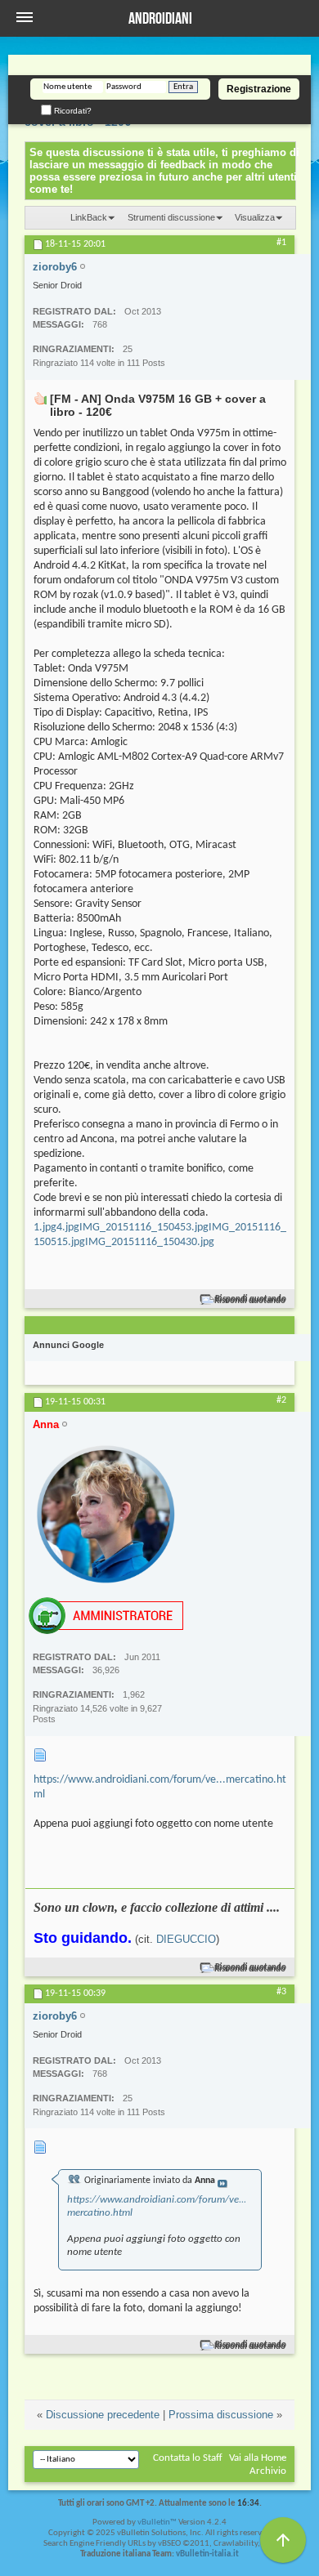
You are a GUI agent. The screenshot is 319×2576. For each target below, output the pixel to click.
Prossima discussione (221, 2415)
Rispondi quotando (251, 1299)
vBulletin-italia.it (207, 2554)
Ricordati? (72, 111)
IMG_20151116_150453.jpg (144, 1228)
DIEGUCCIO (186, 1939)
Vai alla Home (258, 2458)
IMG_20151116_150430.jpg (150, 1242)
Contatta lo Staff (188, 2458)
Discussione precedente (103, 2415)
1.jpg (45, 1228)
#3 (281, 1992)
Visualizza (255, 217)
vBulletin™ (157, 2522)
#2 (281, 1400)
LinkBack (89, 217)
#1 (281, 243)
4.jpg (68, 1228)
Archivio (268, 2471)
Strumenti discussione (171, 217)
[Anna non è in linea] (106, 1514)
